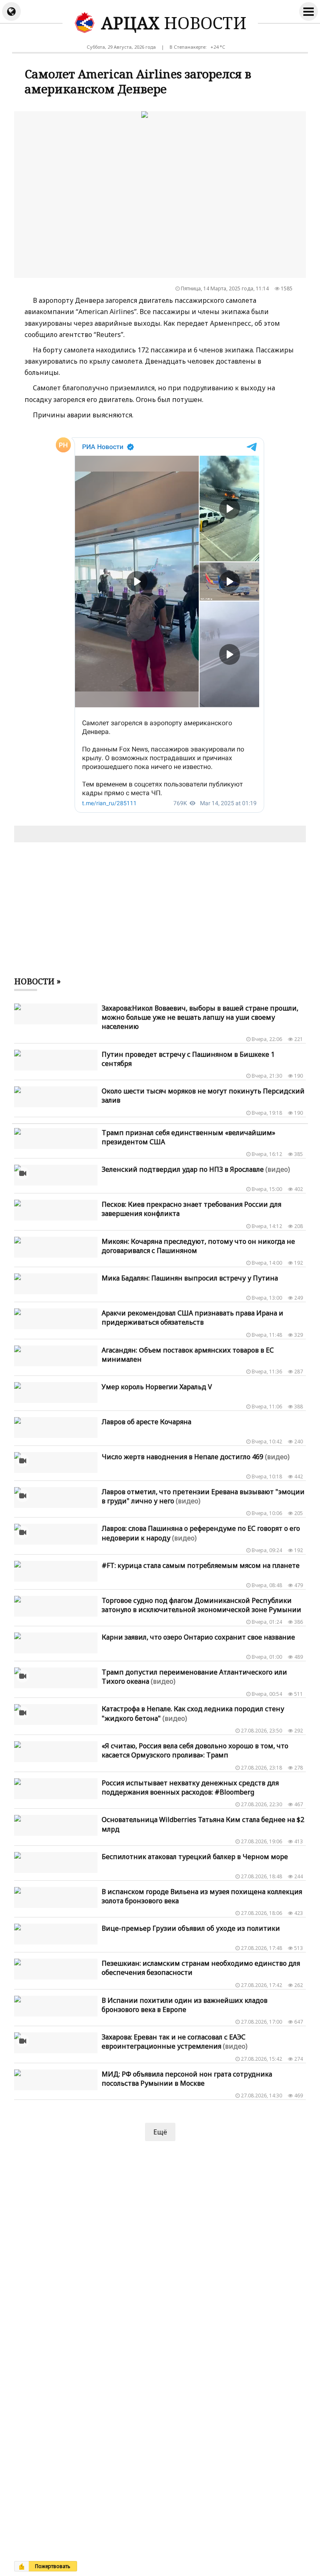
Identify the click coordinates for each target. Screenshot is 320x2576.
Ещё (160, 2132)
